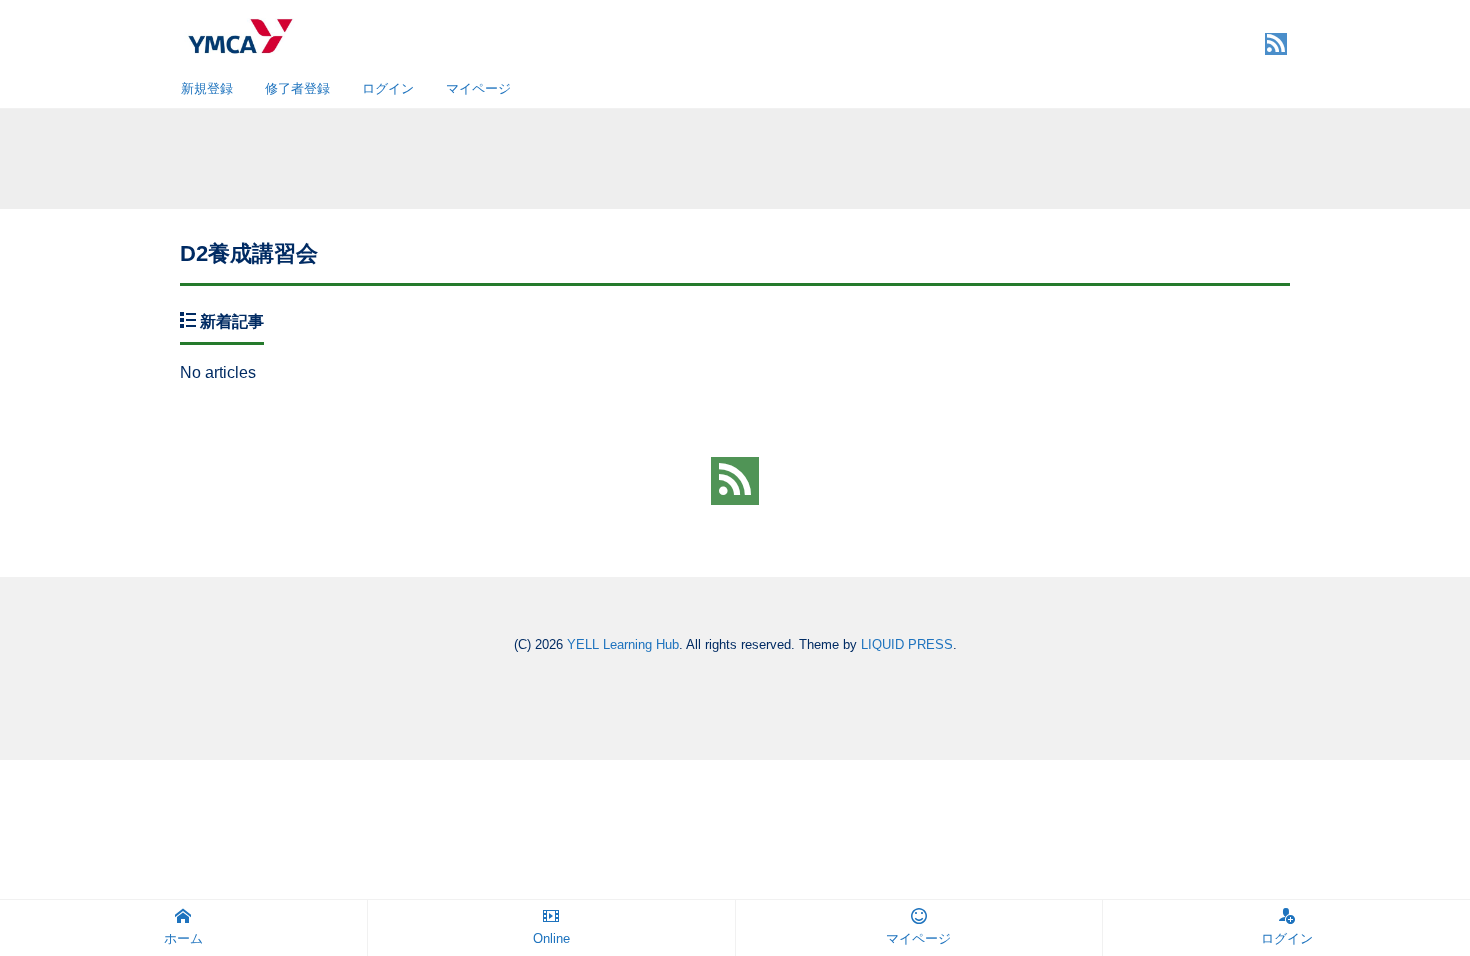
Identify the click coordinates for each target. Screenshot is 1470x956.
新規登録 (207, 88)
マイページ (478, 88)
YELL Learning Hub (623, 644)
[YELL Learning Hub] (239, 33)
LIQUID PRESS (907, 644)
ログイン (388, 88)
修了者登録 (297, 88)
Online (551, 938)
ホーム (183, 938)
